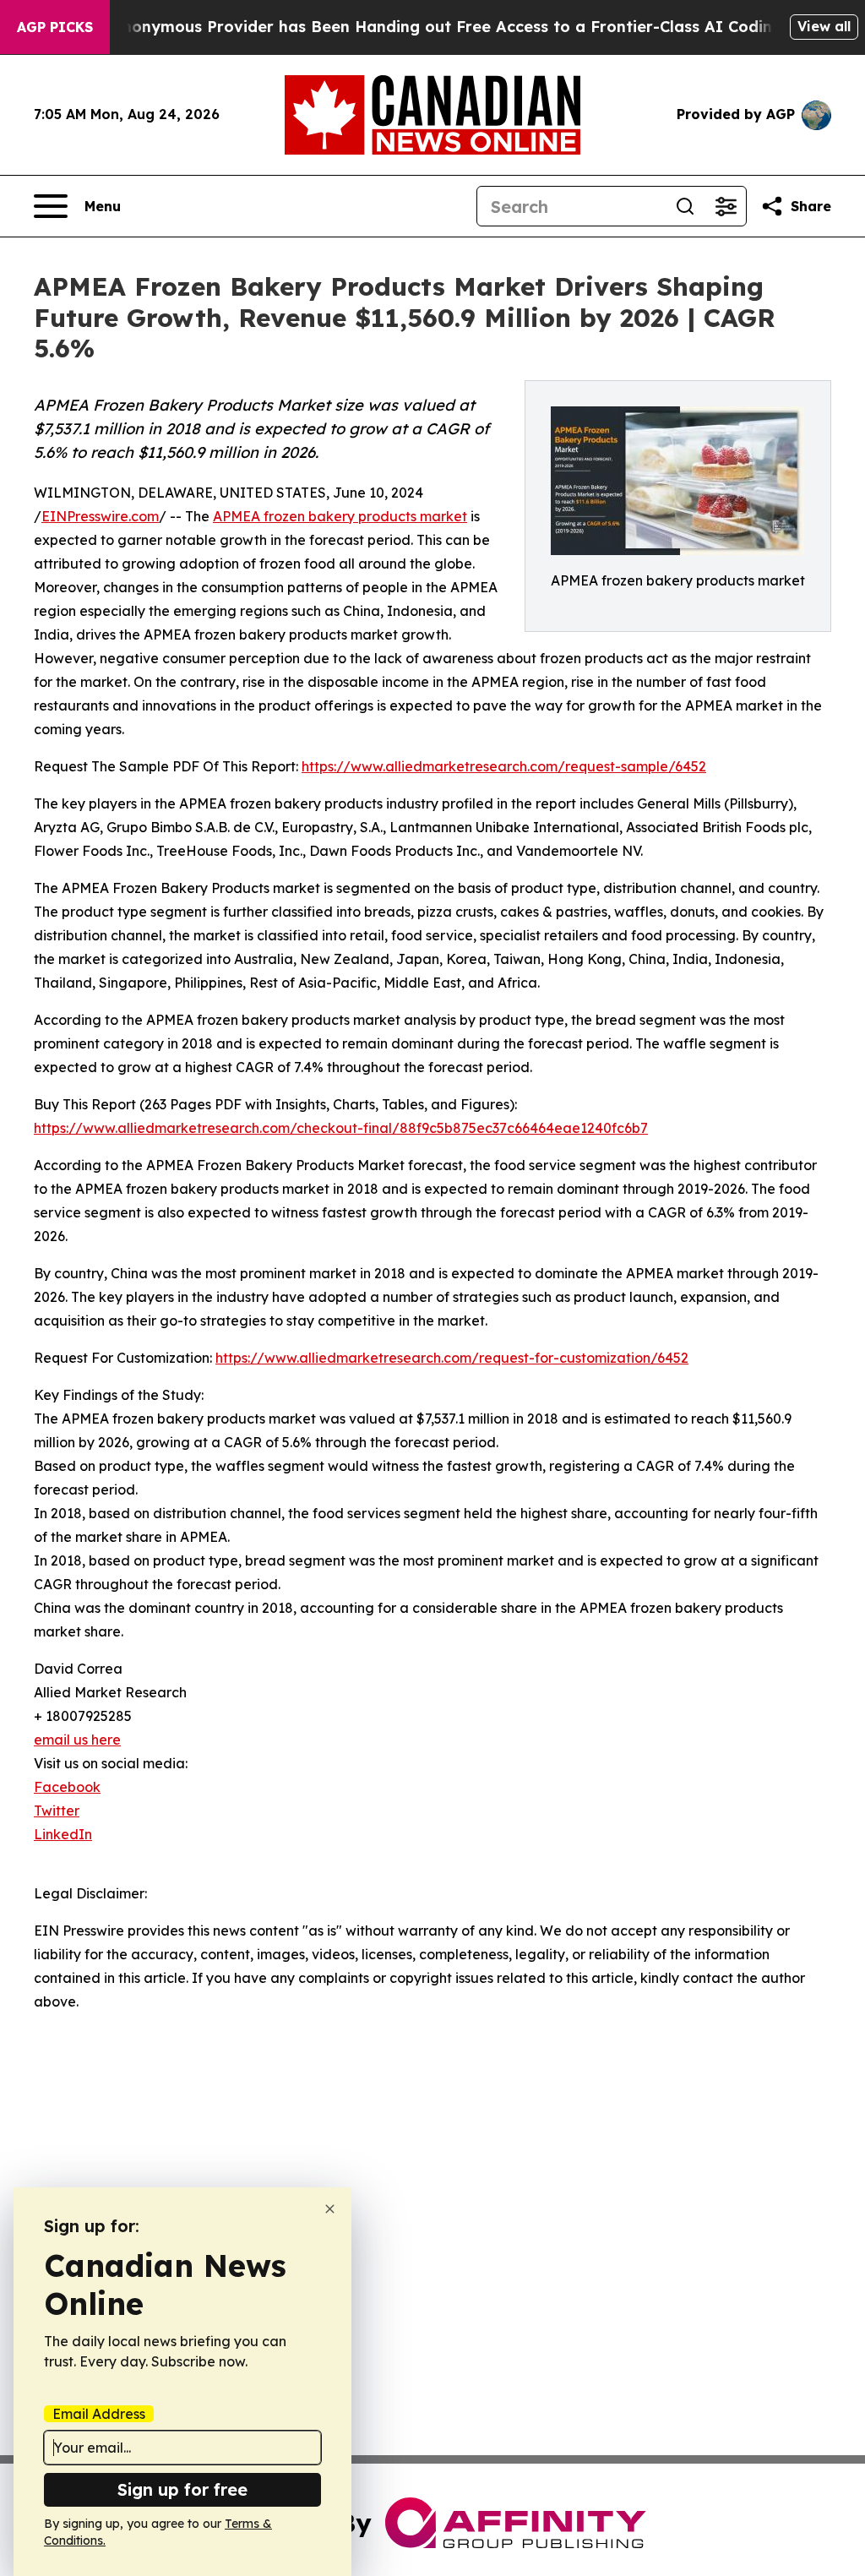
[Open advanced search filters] (726, 206)
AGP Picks (55, 27)
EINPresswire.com (100, 516)
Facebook (67, 1787)
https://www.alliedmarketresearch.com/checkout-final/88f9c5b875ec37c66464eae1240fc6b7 (341, 1128)
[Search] (685, 206)
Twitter (57, 1811)
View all (824, 26)
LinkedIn (63, 1834)
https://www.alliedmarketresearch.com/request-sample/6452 (504, 766)
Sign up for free (182, 2489)
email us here (77, 1740)
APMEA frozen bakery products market (340, 516)
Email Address (99, 2414)
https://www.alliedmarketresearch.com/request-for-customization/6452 (452, 1358)
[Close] (330, 2209)
